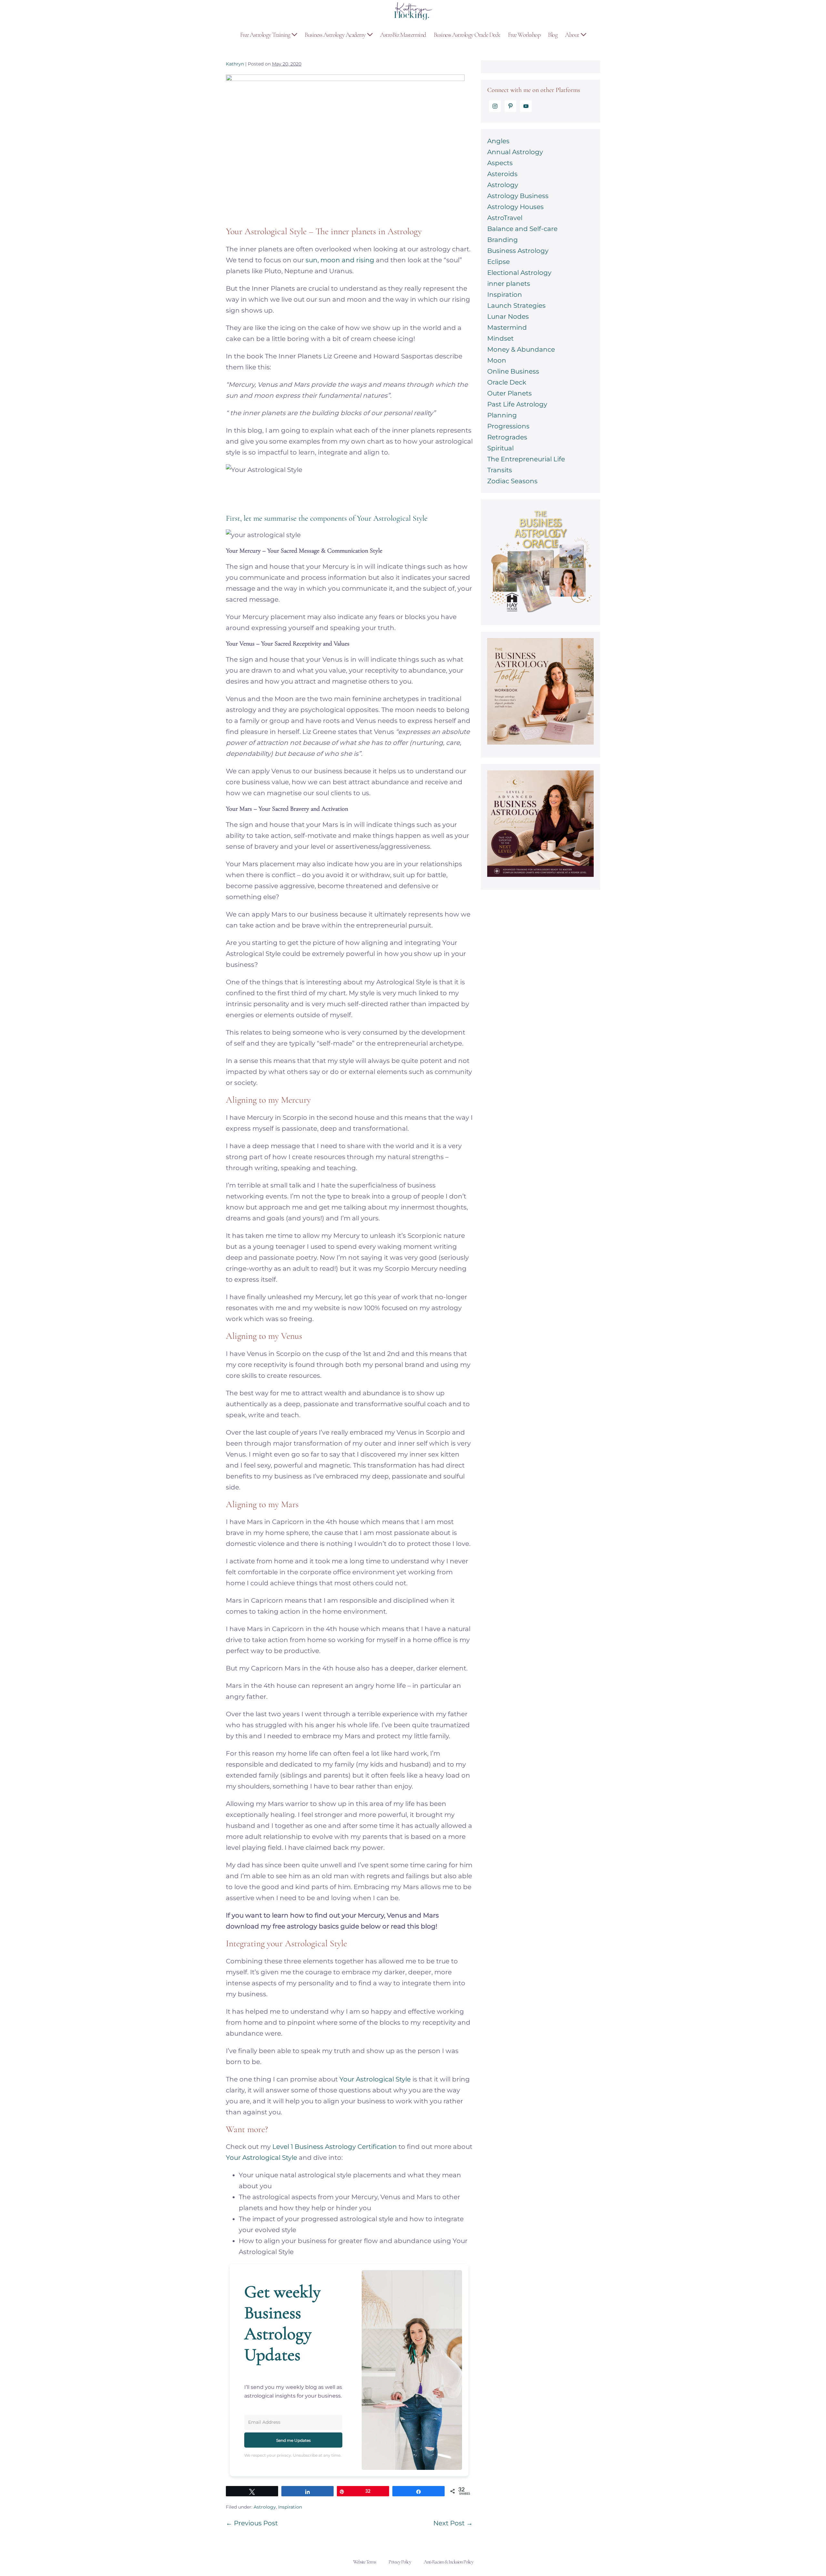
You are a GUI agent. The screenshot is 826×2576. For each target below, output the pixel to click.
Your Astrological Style (375, 2079)
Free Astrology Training (266, 35)
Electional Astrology (519, 273)
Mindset (500, 338)
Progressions (508, 426)
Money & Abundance (521, 349)
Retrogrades (507, 437)
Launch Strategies (516, 306)
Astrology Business (518, 196)
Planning (502, 415)
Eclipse (499, 262)
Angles (498, 141)
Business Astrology (518, 251)
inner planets (509, 284)
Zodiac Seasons (512, 481)
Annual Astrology (515, 152)
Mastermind (507, 327)
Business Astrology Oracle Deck (467, 35)
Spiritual (500, 448)
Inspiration (290, 2507)
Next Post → (453, 2523)
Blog (553, 35)
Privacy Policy (400, 2562)
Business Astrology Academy (336, 35)
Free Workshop (524, 35)
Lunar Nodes (508, 316)
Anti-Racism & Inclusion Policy (448, 2562)
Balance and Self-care (522, 229)
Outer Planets (509, 393)
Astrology (265, 2507)
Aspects (500, 163)
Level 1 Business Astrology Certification (335, 2147)
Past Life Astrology (517, 404)
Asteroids (502, 174)
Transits (500, 470)
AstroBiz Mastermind (403, 35)
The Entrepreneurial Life (526, 459)
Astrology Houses (515, 207)
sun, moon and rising (340, 260)
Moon (497, 360)
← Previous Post (252, 2523)
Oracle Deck (507, 382)
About (573, 35)
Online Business (513, 371)
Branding (503, 240)
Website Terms (364, 2562)
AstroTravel (505, 218)
